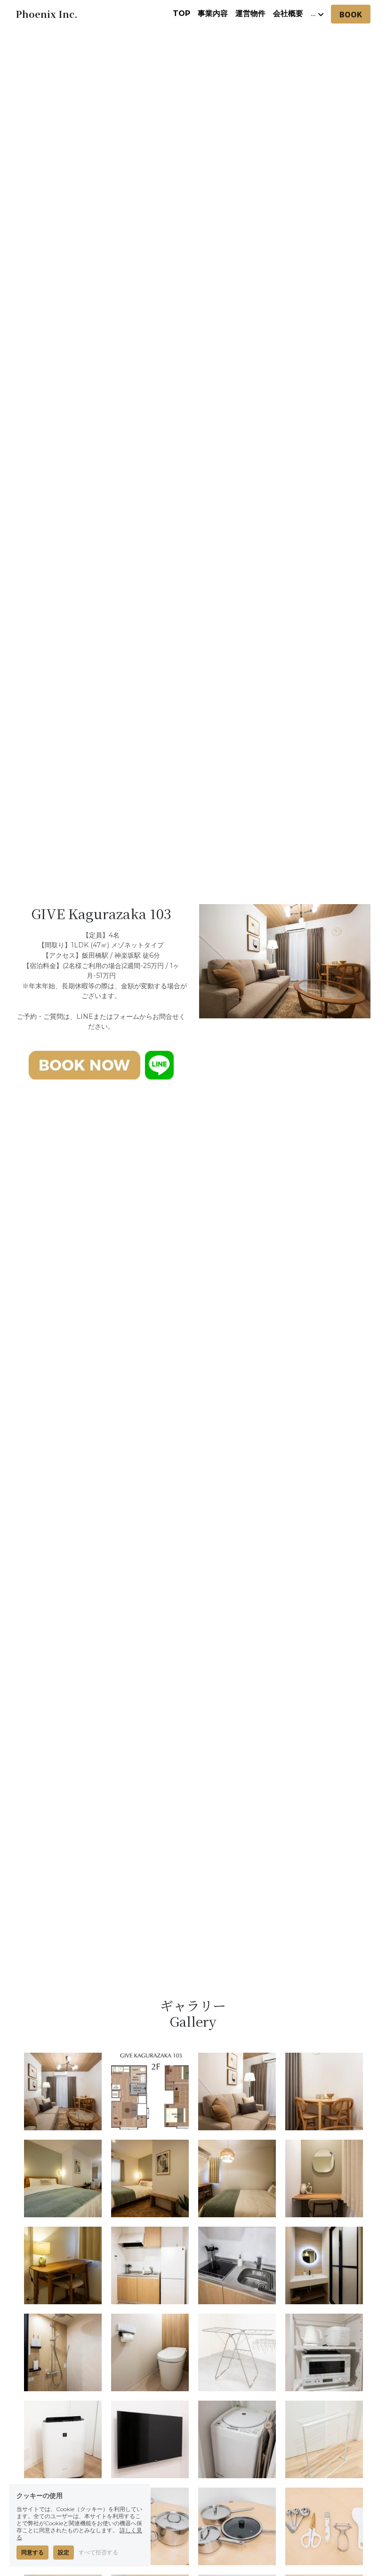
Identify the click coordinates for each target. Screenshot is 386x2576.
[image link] (84, 1064)
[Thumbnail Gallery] (63, 2092)
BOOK (351, 14)
